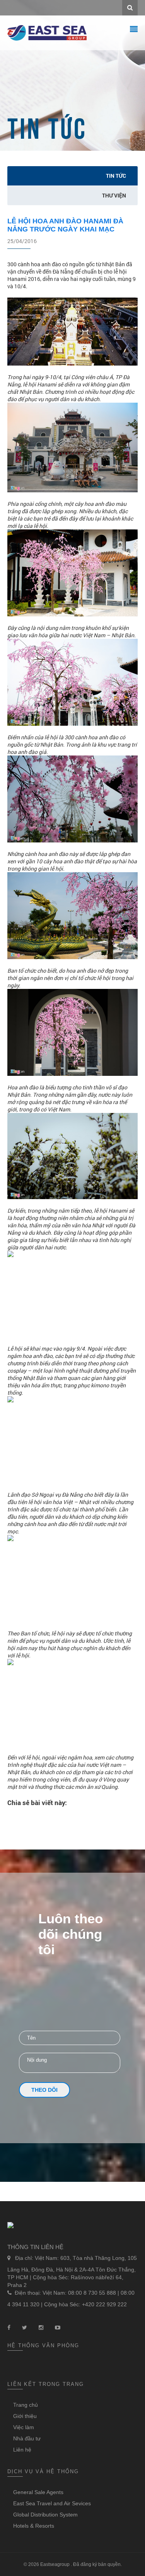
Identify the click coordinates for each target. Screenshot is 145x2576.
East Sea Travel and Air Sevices (52, 2503)
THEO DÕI (44, 2090)
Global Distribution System (45, 2515)
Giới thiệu (25, 2416)
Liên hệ (22, 2450)
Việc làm (24, 2427)
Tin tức (116, 176)
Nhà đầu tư (27, 2438)
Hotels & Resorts (34, 2526)
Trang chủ (26, 2405)
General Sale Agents (38, 2492)
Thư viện (114, 195)
